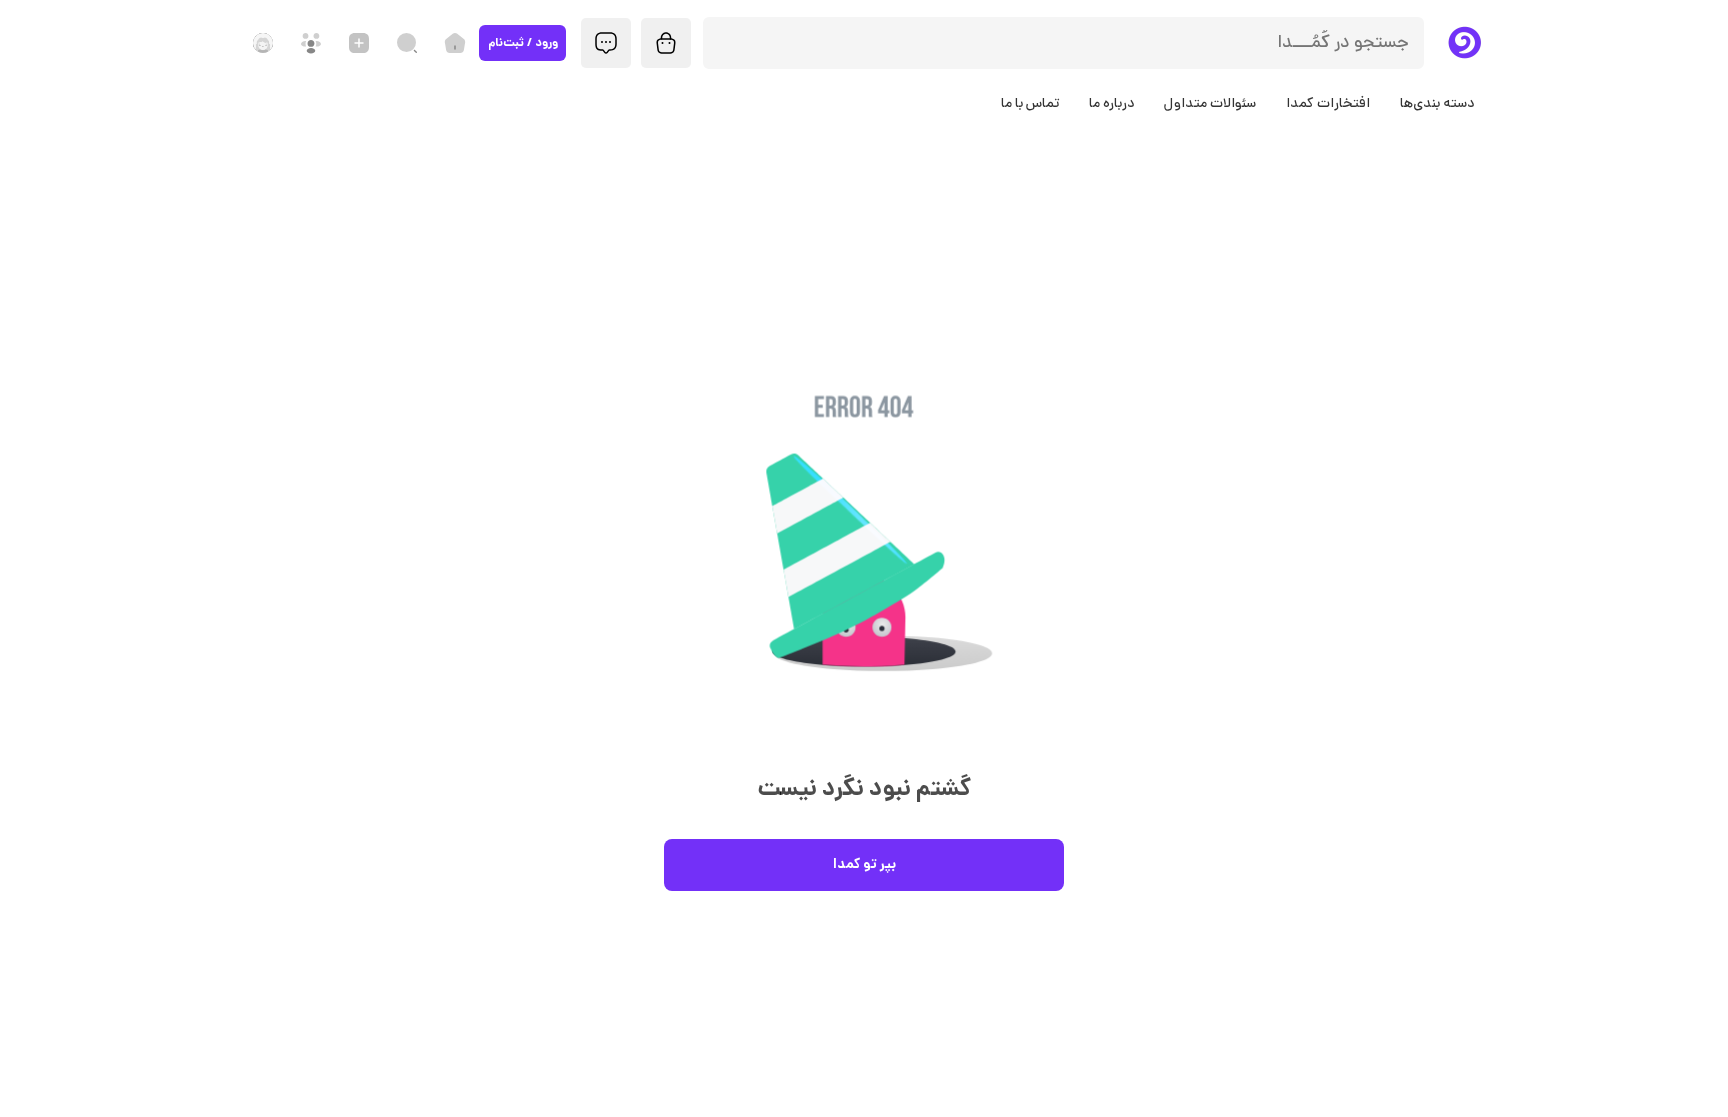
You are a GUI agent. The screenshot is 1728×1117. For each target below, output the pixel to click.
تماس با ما (1030, 104)
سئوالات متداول (1210, 104)
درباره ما (1111, 104)
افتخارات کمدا (1328, 104)
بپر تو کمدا (864, 865)
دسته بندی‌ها (1437, 104)
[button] (864, 567)
